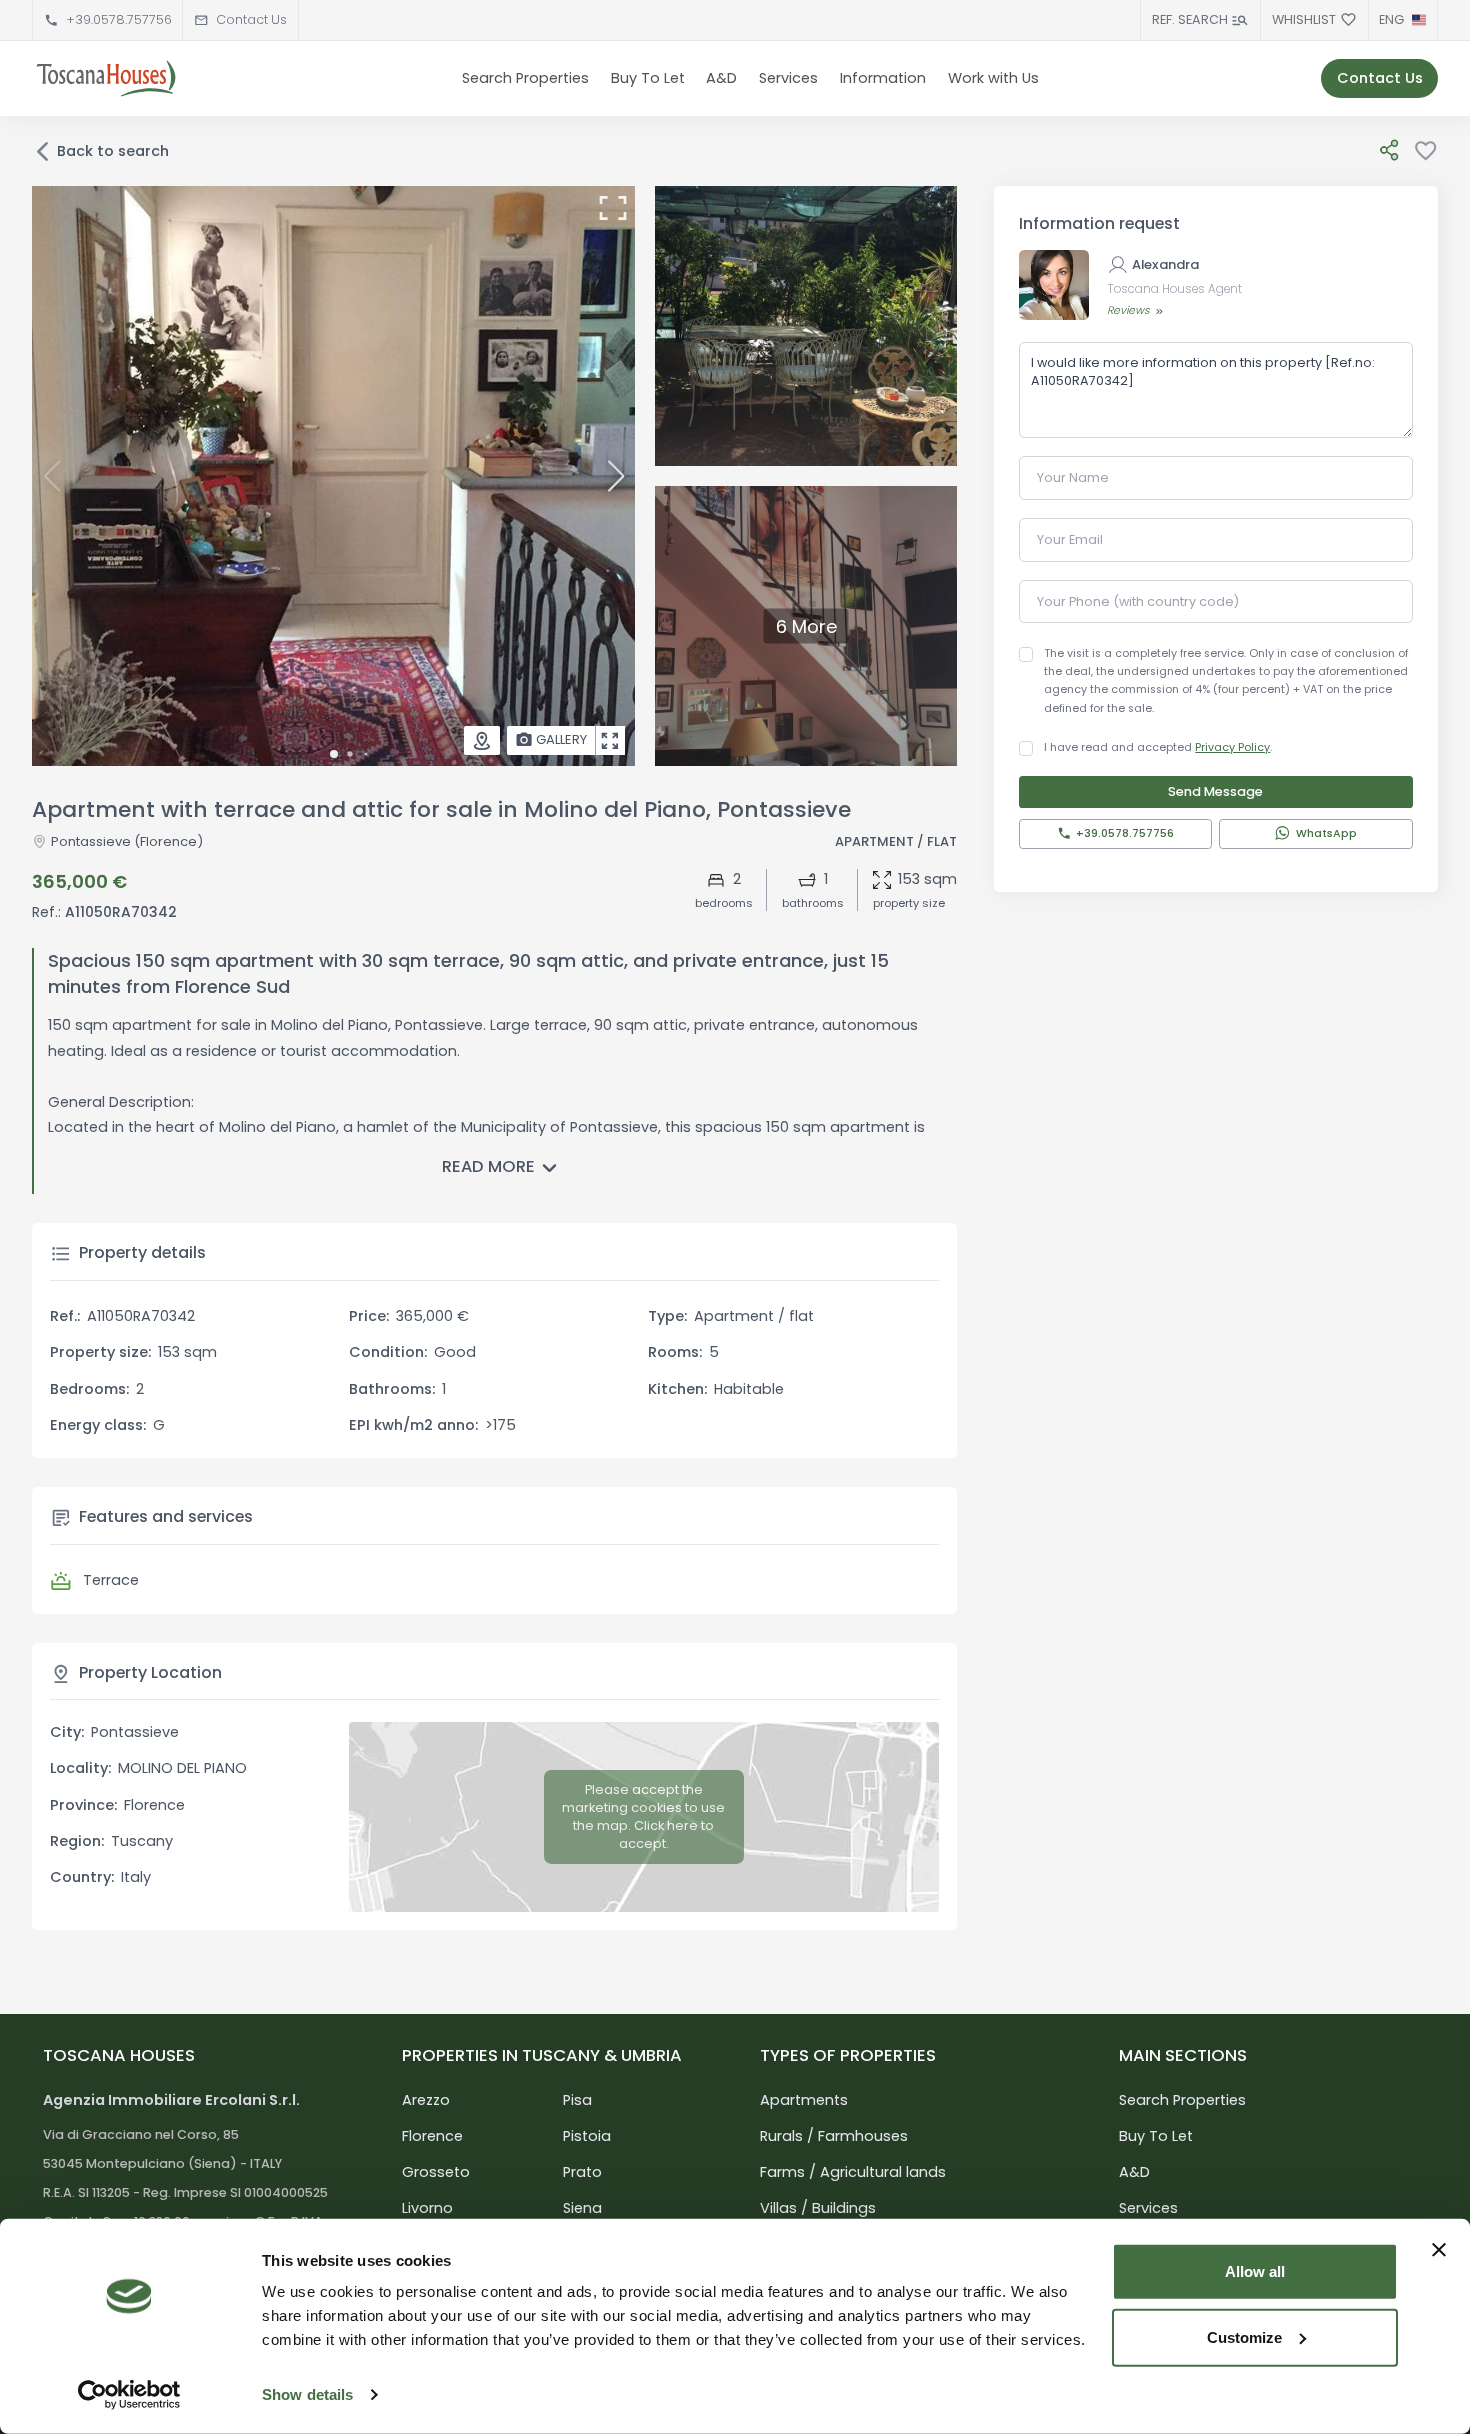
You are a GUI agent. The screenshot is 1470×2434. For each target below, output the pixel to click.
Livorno (427, 2208)
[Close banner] (1439, 2250)
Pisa (577, 2100)
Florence (432, 2136)
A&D (721, 78)
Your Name (1073, 477)
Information (883, 78)
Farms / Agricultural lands (853, 2172)
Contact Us (251, 19)
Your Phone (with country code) (1138, 601)
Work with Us (993, 78)
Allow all (1255, 2271)
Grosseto (436, 2172)
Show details (307, 2394)
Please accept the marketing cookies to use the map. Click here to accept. (643, 1816)
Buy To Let (648, 78)
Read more (488, 1166)
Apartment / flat (896, 841)
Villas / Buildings (818, 2208)
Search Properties (525, 78)
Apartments (804, 2100)
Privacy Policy (1232, 747)
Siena (582, 2208)
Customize (1244, 2336)
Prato (582, 2172)
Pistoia (587, 2136)
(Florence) (167, 841)
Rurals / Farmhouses (834, 2136)
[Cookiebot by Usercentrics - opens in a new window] (129, 2395)
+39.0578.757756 (119, 19)
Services (788, 78)
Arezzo (426, 2100)
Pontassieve (91, 841)
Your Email (1070, 539)
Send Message (1215, 791)
